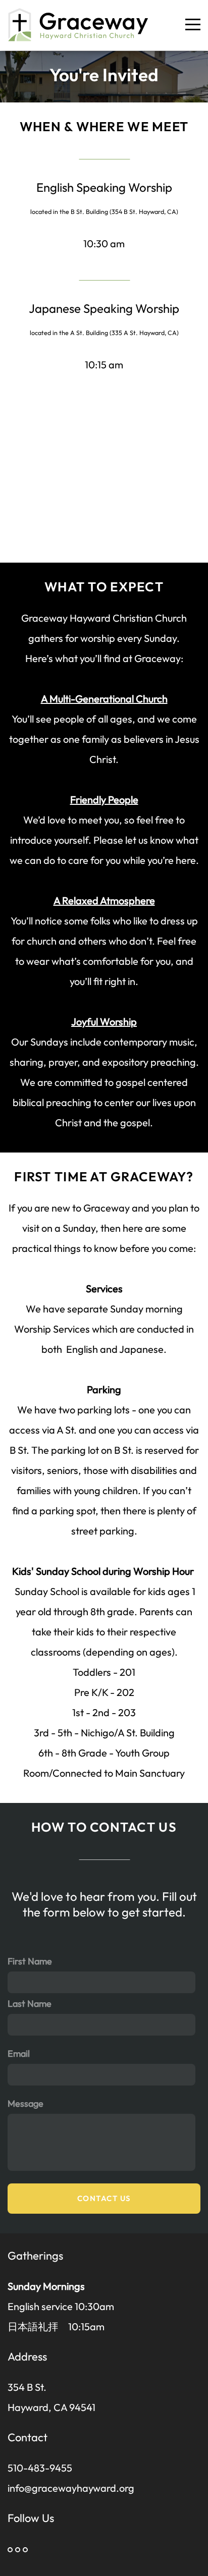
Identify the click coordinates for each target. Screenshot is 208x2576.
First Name (30, 1961)
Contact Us (104, 2198)
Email (19, 2053)
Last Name (30, 2004)
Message (25, 2103)
